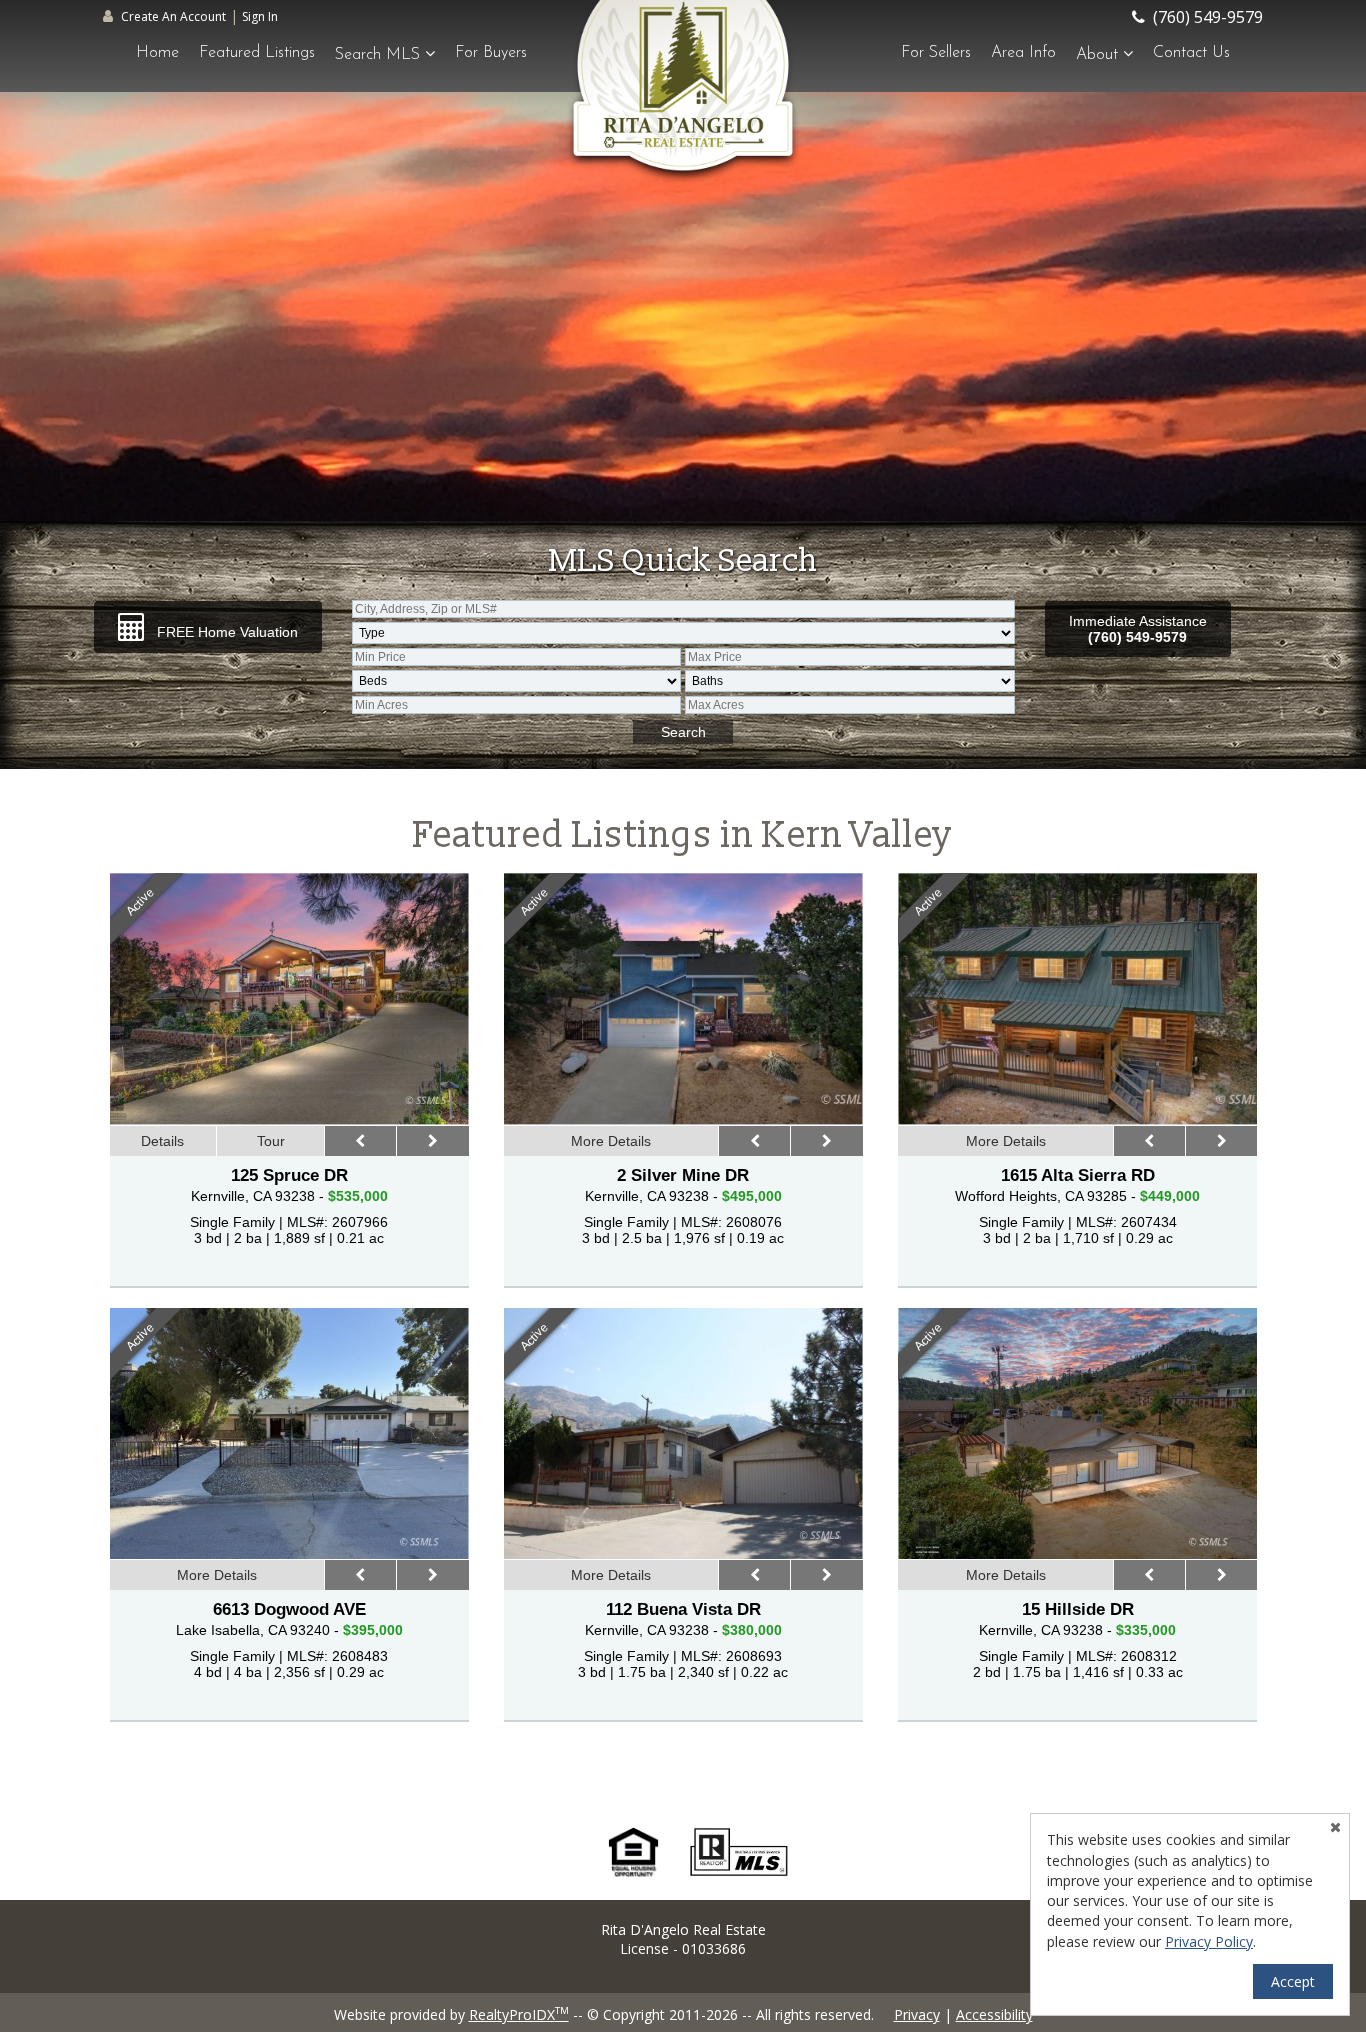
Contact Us (1191, 53)
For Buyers (491, 53)
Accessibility (994, 2014)
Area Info (1023, 53)
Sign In (260, 16)
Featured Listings (257, 53)
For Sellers (936, 53)
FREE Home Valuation (225, 632)
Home (157, 53)
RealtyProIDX (519, 2014)
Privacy (917, 2014)
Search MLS (380, 55)
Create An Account (173, 16)
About (1099, 55)
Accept (1293, 1981)
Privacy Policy (1209, 1941)
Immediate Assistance (1138, 629)
